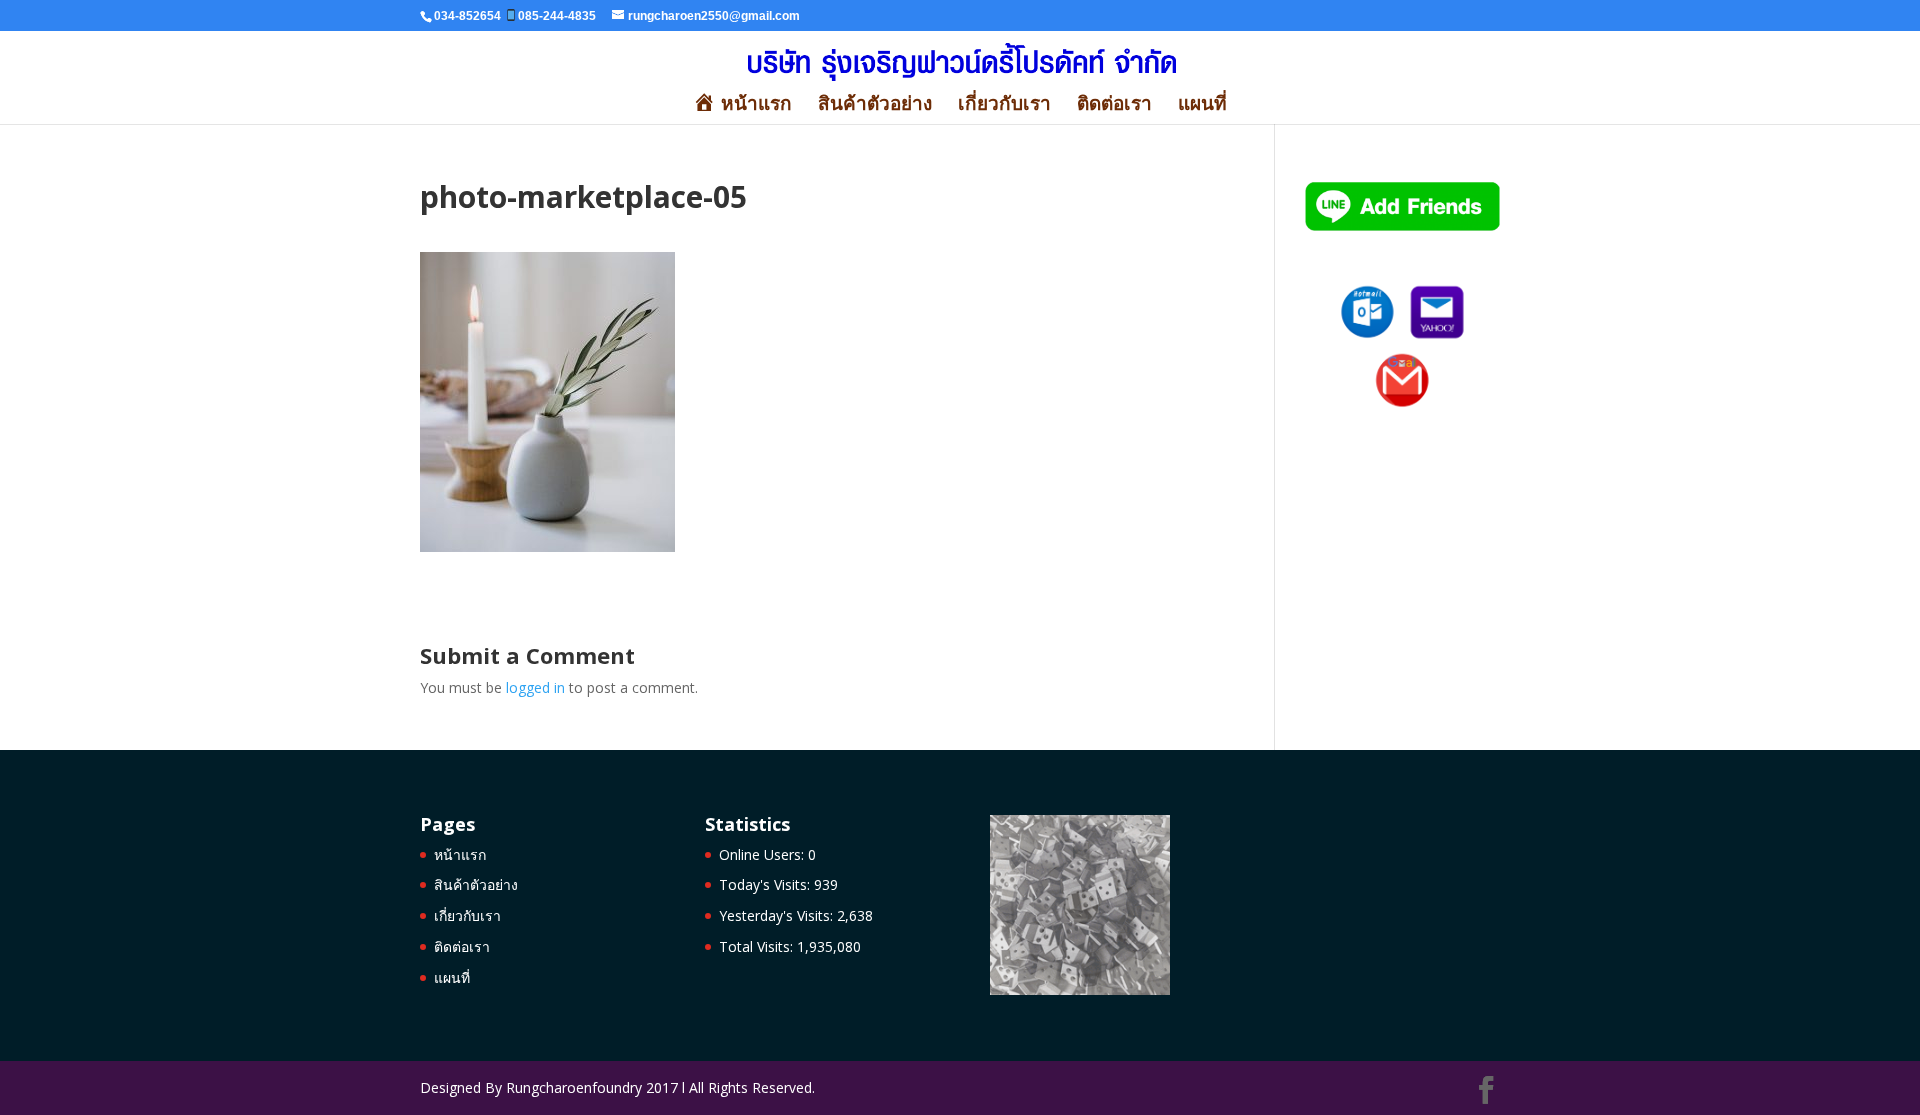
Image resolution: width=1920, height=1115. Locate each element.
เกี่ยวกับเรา (1004, 106)
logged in (535, 687)
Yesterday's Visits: (778, 915)
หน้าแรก (460, 854)
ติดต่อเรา (1114, 106)
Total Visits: (758, 946)
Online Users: (763, 854)
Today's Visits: (766, 884)
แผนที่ (1202, 106)
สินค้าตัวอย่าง (875, 106)
